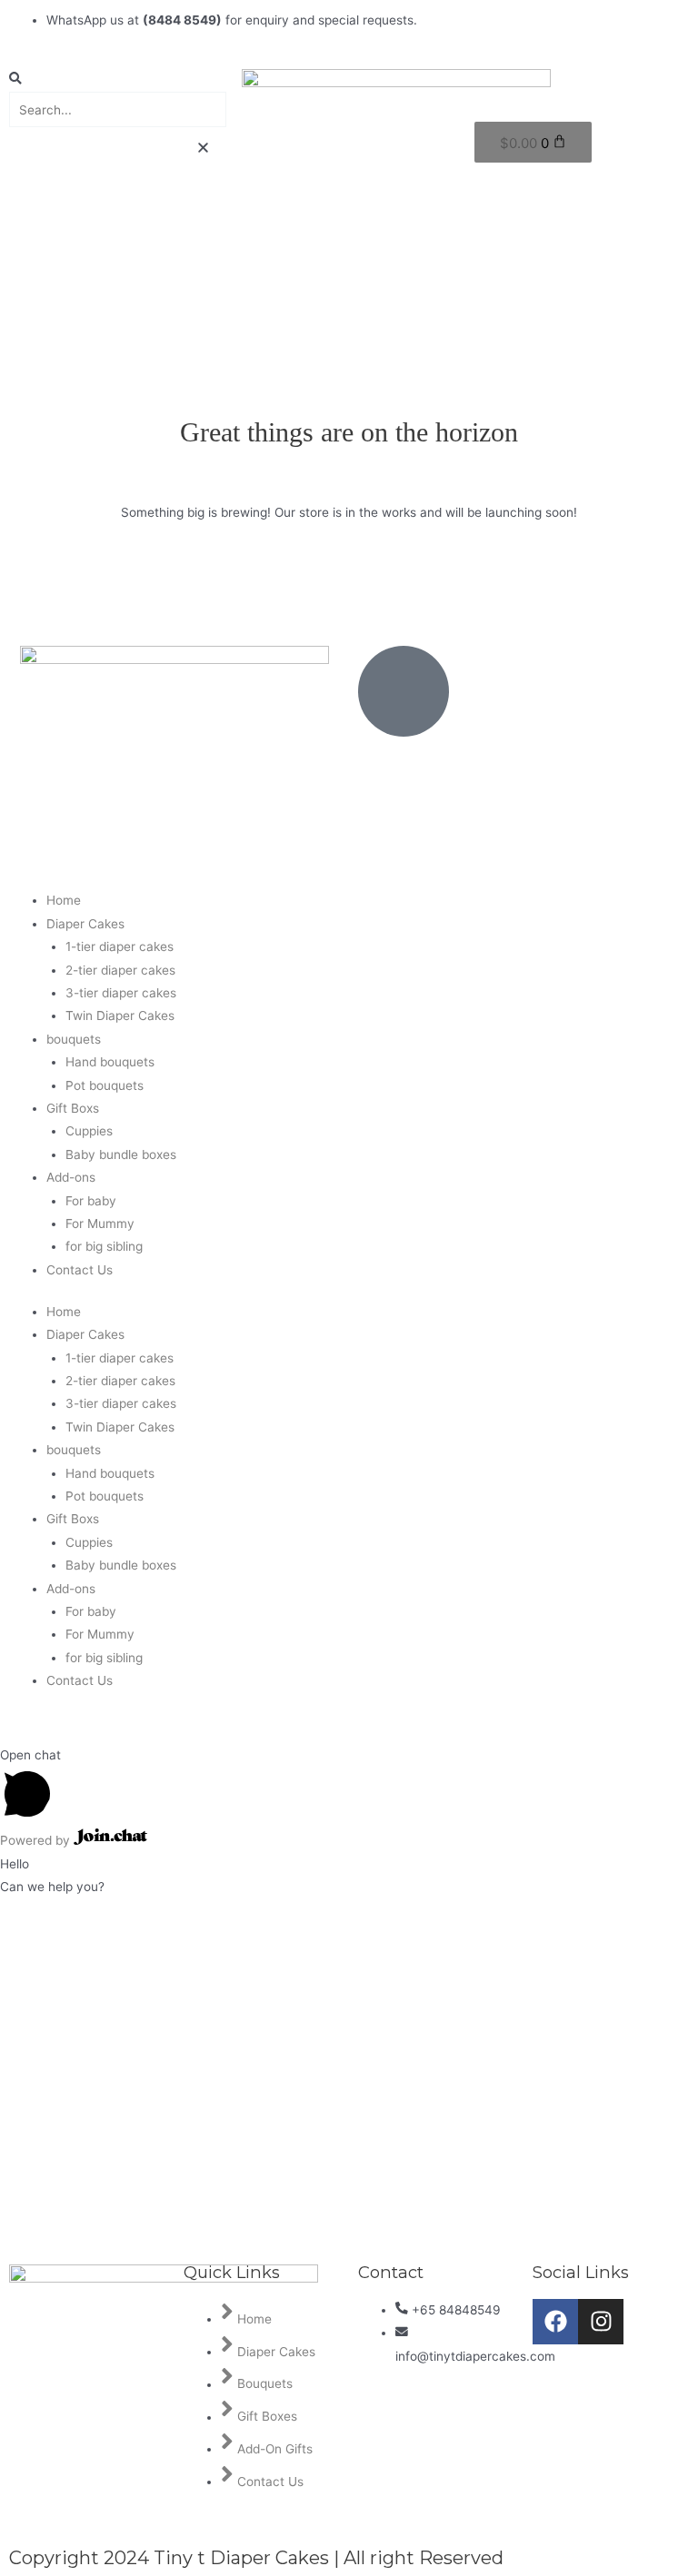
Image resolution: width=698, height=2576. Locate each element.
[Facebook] (555, 2322)
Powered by (37, 1840)
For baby (91, 1201)
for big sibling (104, 1246)
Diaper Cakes (85, 924)
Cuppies (89, 1131)
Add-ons (71, 1177)
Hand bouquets (110, 1062)
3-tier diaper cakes (121, 993)
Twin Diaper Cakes (120, 1016)
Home (64, 900)
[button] (116, 80)
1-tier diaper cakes (120, 946)
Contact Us (80, 1270)
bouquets (74, 1039)
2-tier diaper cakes (120, 970)
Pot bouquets (105, 1085)
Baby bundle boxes (121, 1154)
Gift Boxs (73, 1108)
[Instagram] (601, 2322)
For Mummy (100, 1224)
